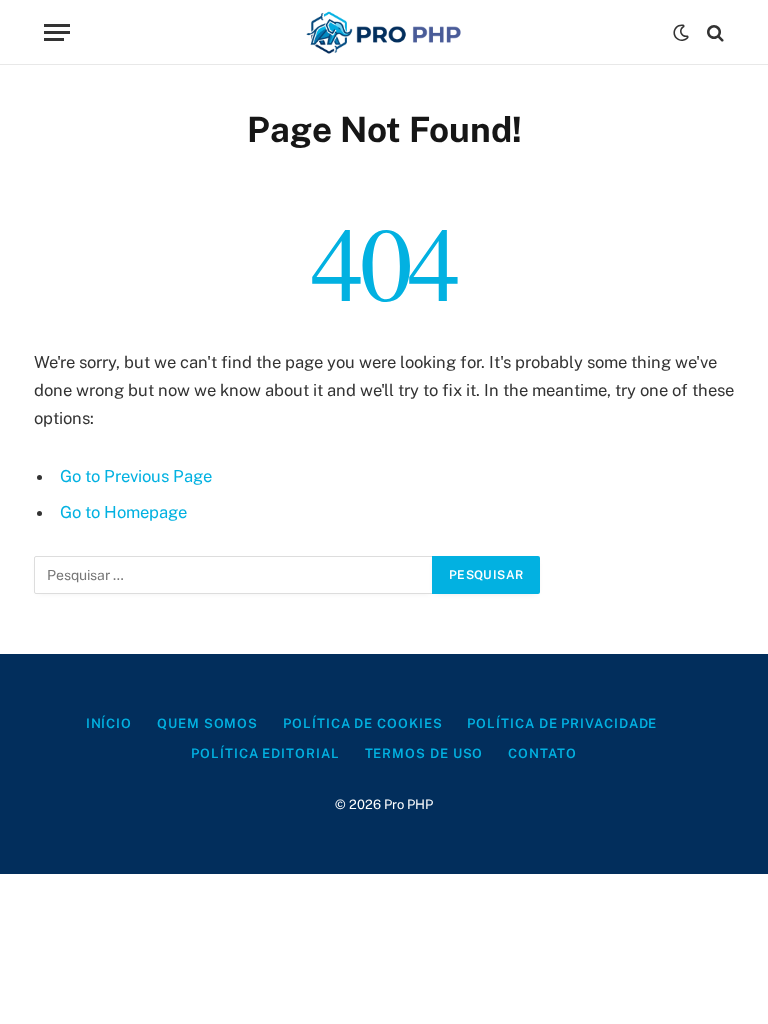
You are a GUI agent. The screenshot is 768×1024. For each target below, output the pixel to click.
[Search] (713, 32)
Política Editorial (265, 753)
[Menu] (57, 32)
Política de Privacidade (562, 723)
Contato (542, 753)
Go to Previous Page (136, 476)
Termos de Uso (424, 753)
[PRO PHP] (384, 32)
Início (109, 723)
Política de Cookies (362, 723)
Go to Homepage (123, 512)
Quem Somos (207, 723)
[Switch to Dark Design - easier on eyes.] (681, 33)
